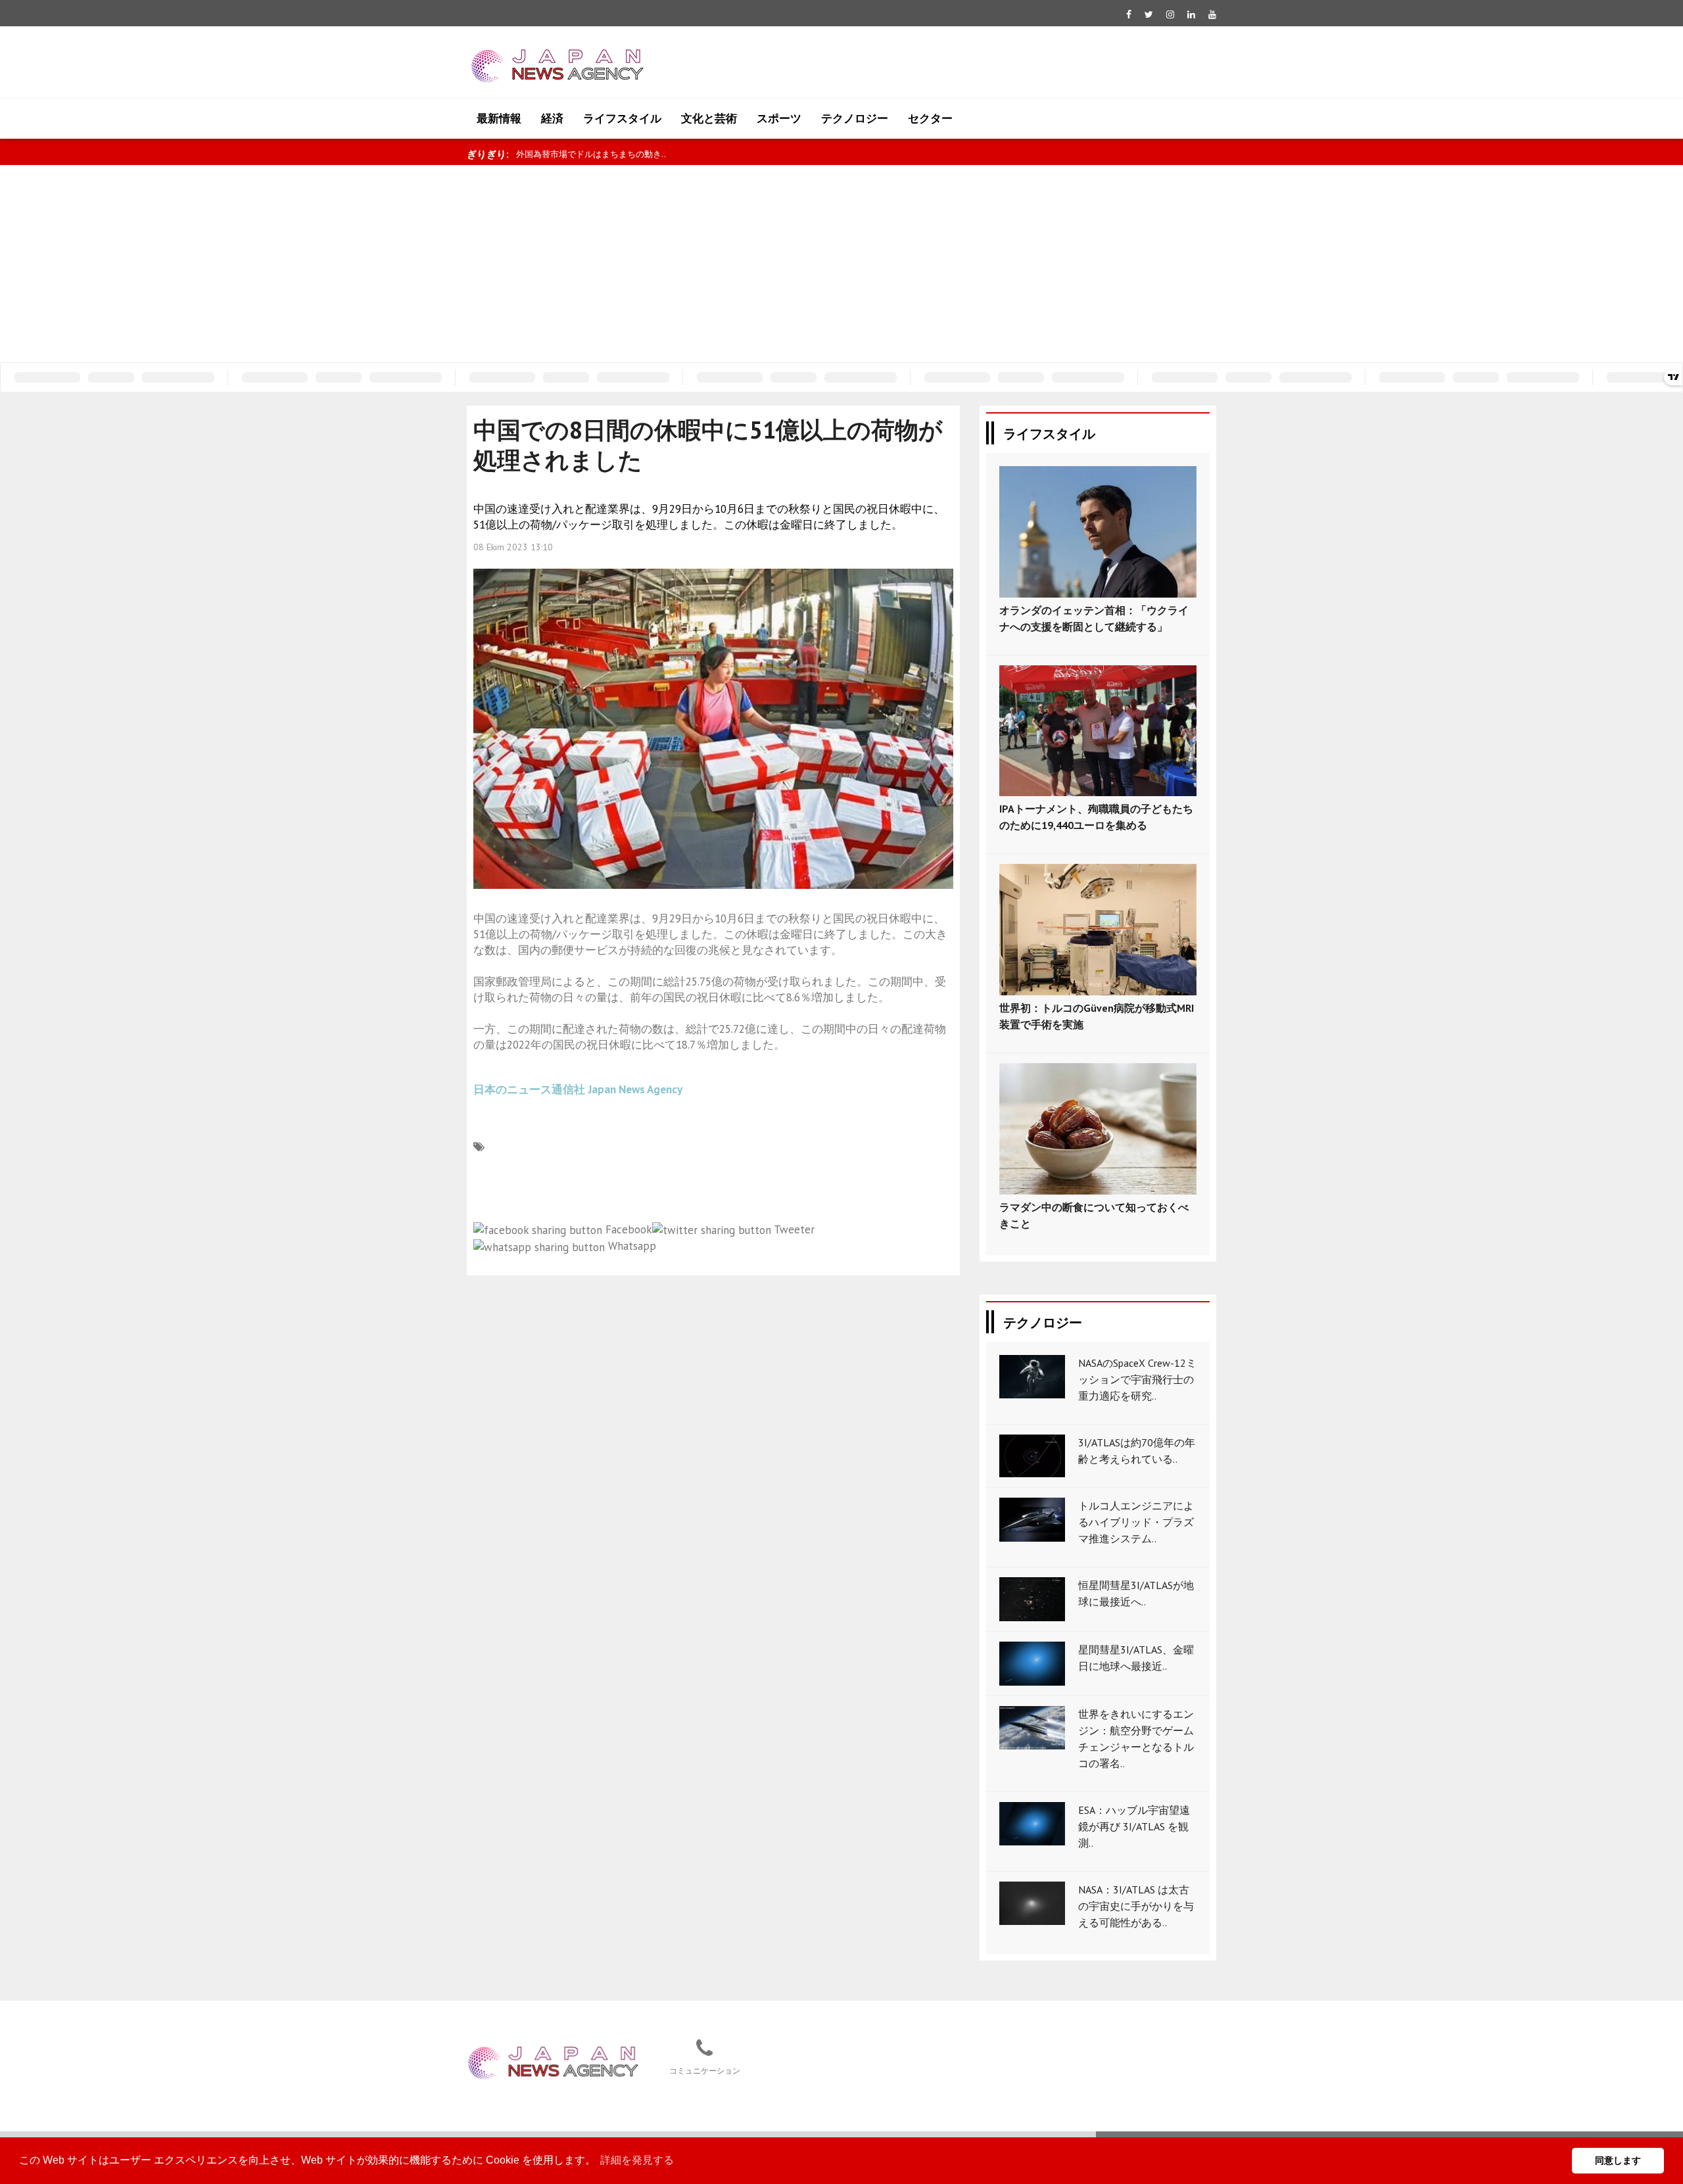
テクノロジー (855, 118)
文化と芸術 (709, 118)
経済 (552, 118)
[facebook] (1129, 14)
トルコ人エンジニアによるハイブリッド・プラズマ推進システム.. (1136, 1522)
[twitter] (1149, 14)
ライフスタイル (622, 118)
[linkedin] (1191, 14)
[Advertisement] (841, 264)
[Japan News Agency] (553, 2061)
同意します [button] (1618, 2160)
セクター (930, 118)
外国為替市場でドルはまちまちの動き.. (591, 154)
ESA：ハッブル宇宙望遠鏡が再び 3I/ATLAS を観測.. (1134, 1826)
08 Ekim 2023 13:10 (513, 547)
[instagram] (1170, 14)
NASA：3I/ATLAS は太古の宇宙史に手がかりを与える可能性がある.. (1136, 1906)
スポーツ (779, 118)
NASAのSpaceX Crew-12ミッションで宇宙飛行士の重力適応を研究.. (1137, 1379)
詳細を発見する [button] (637, 2160)
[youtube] (1212, 14)
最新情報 (499, 118)
